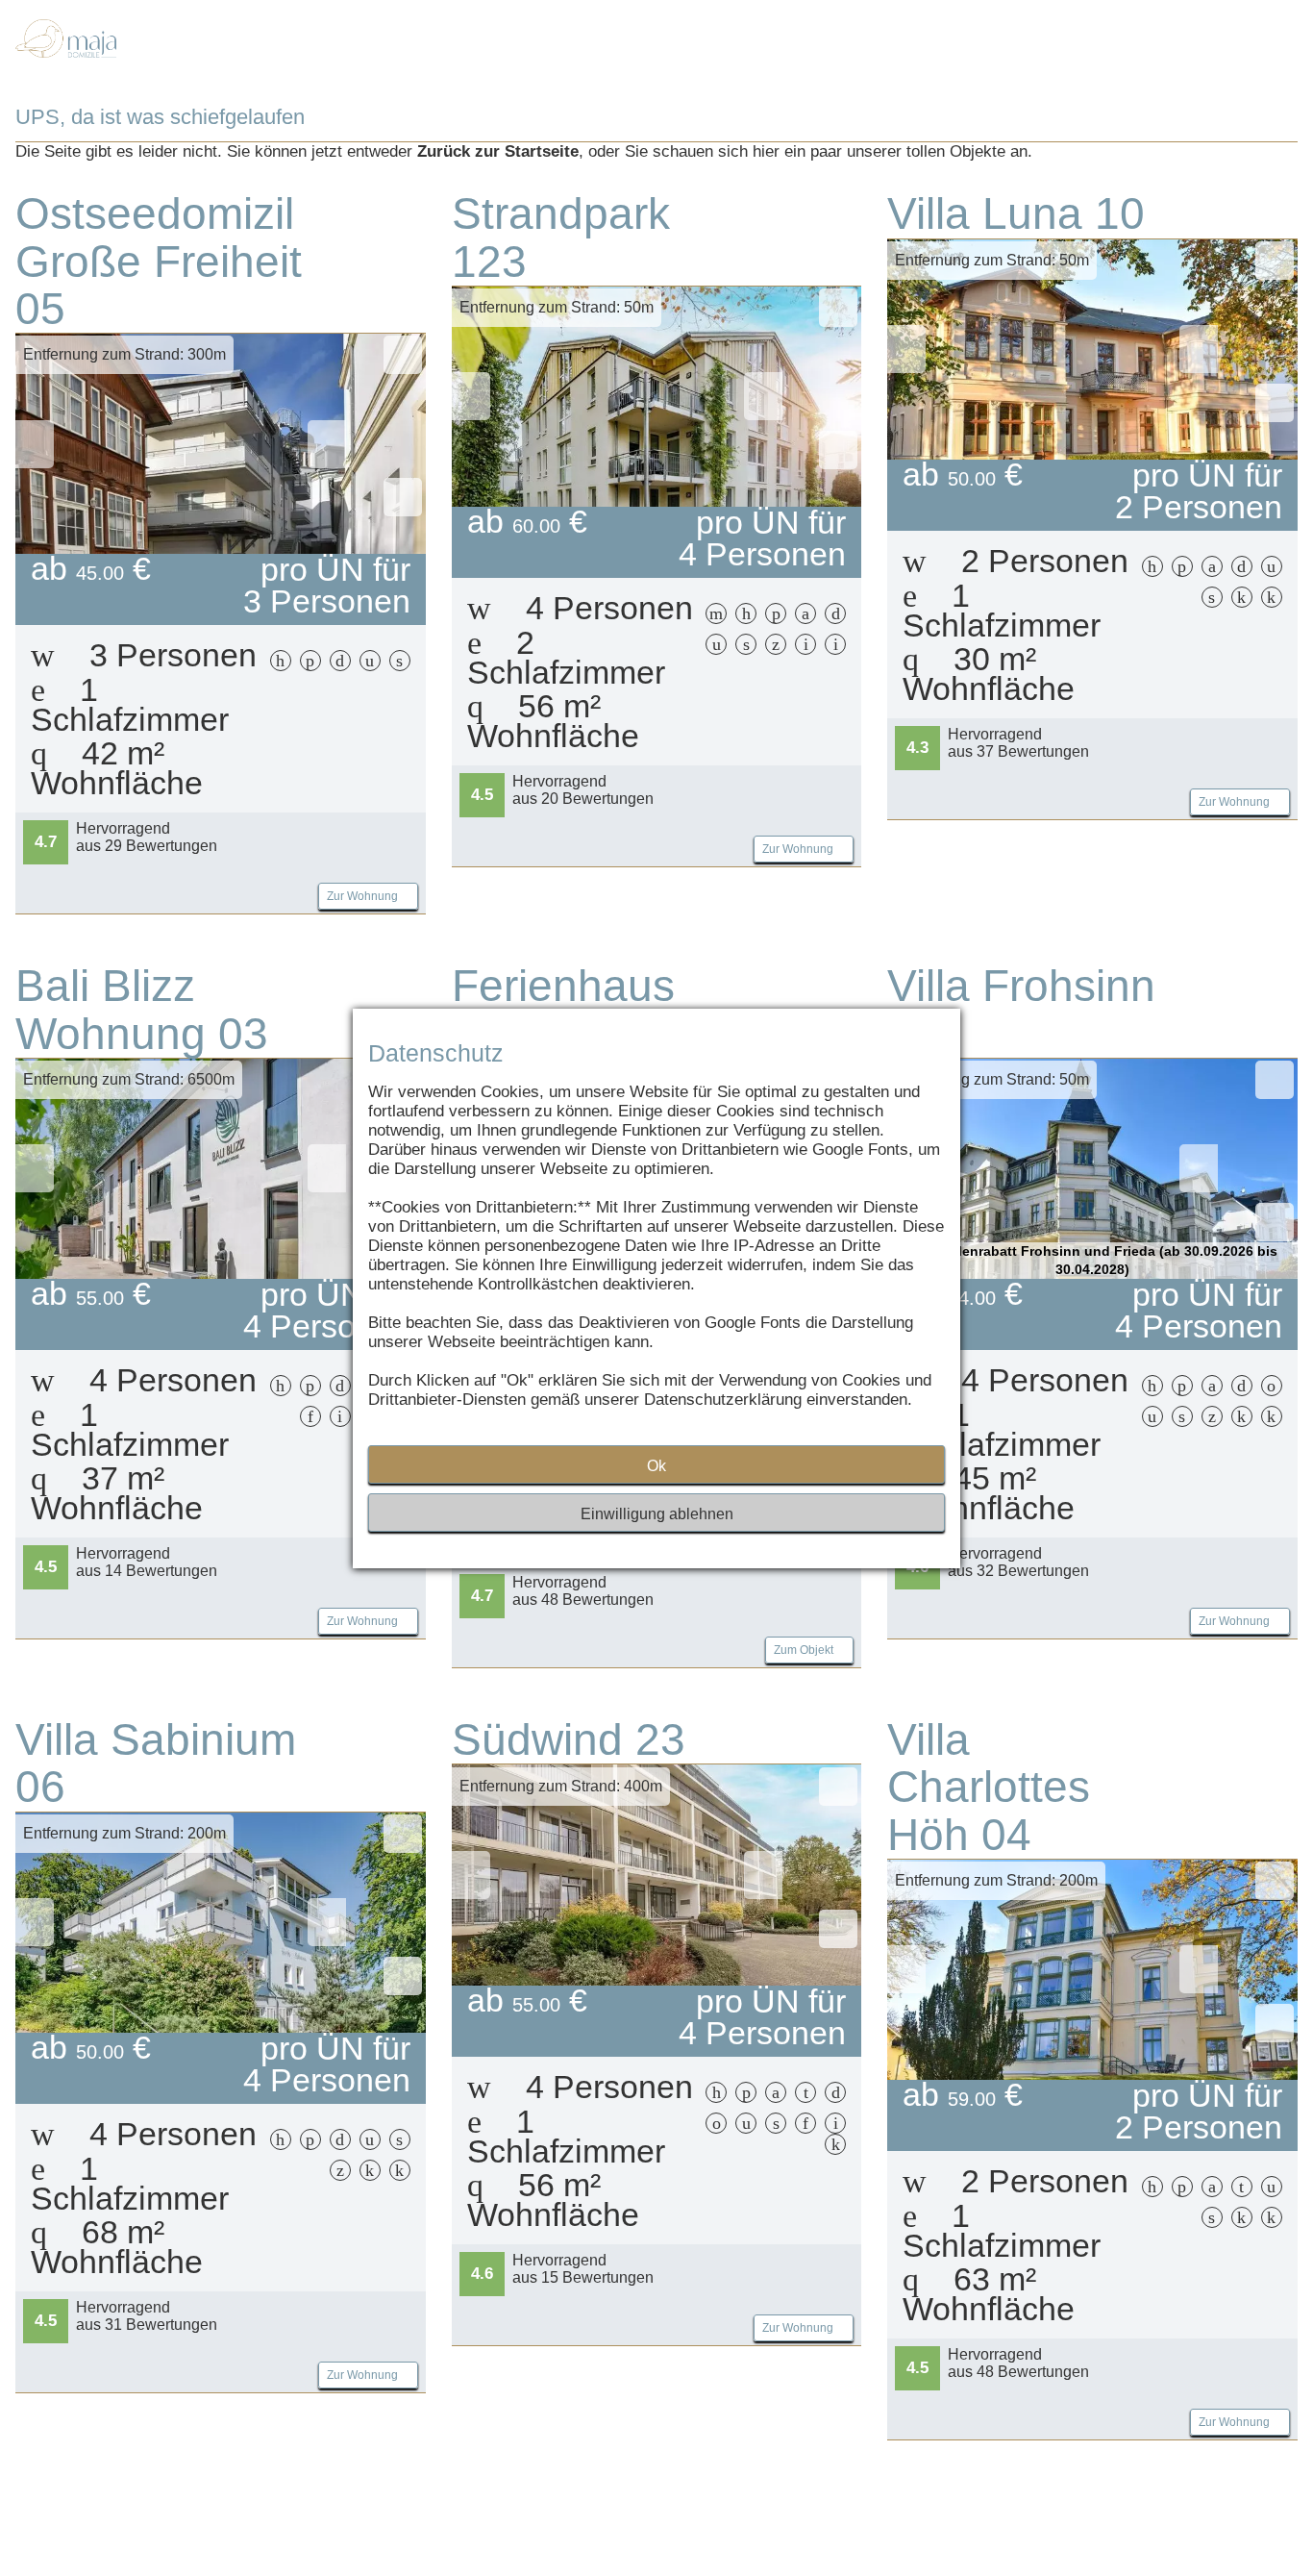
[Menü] (1239, 59)
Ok (656, 1466)
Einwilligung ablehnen (657, 1514)
